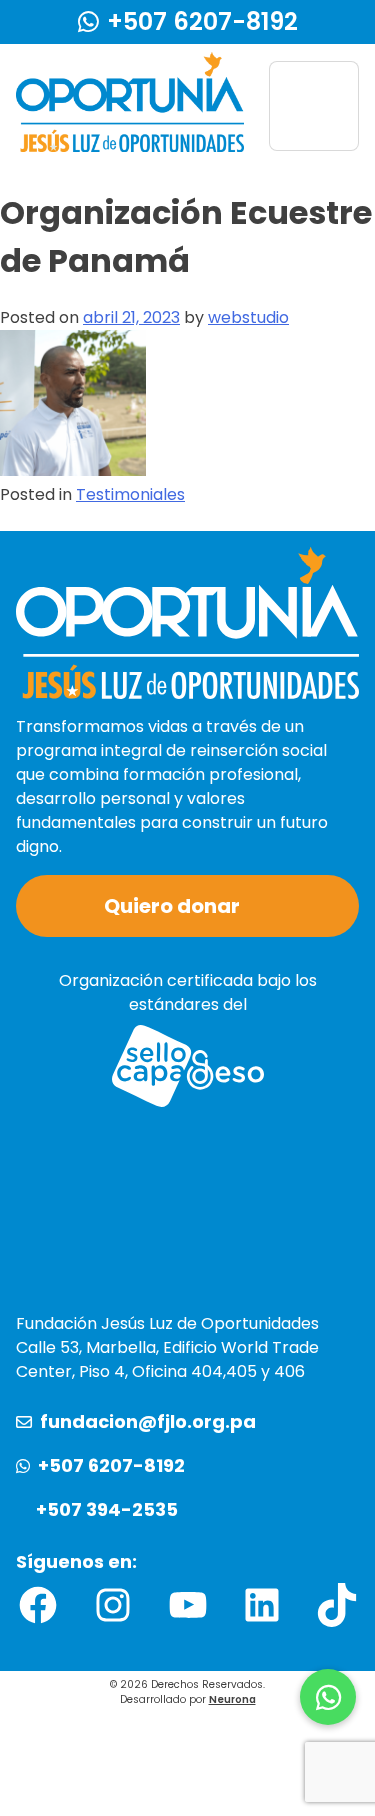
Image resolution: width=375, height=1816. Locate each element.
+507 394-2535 (107, 1510)
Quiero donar (172, 906)
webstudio (248, 317)
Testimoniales (130, 494)
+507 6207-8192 (202, 21)
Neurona (232, 1699)
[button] (328, 1697)
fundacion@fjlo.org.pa (148, 1422)
